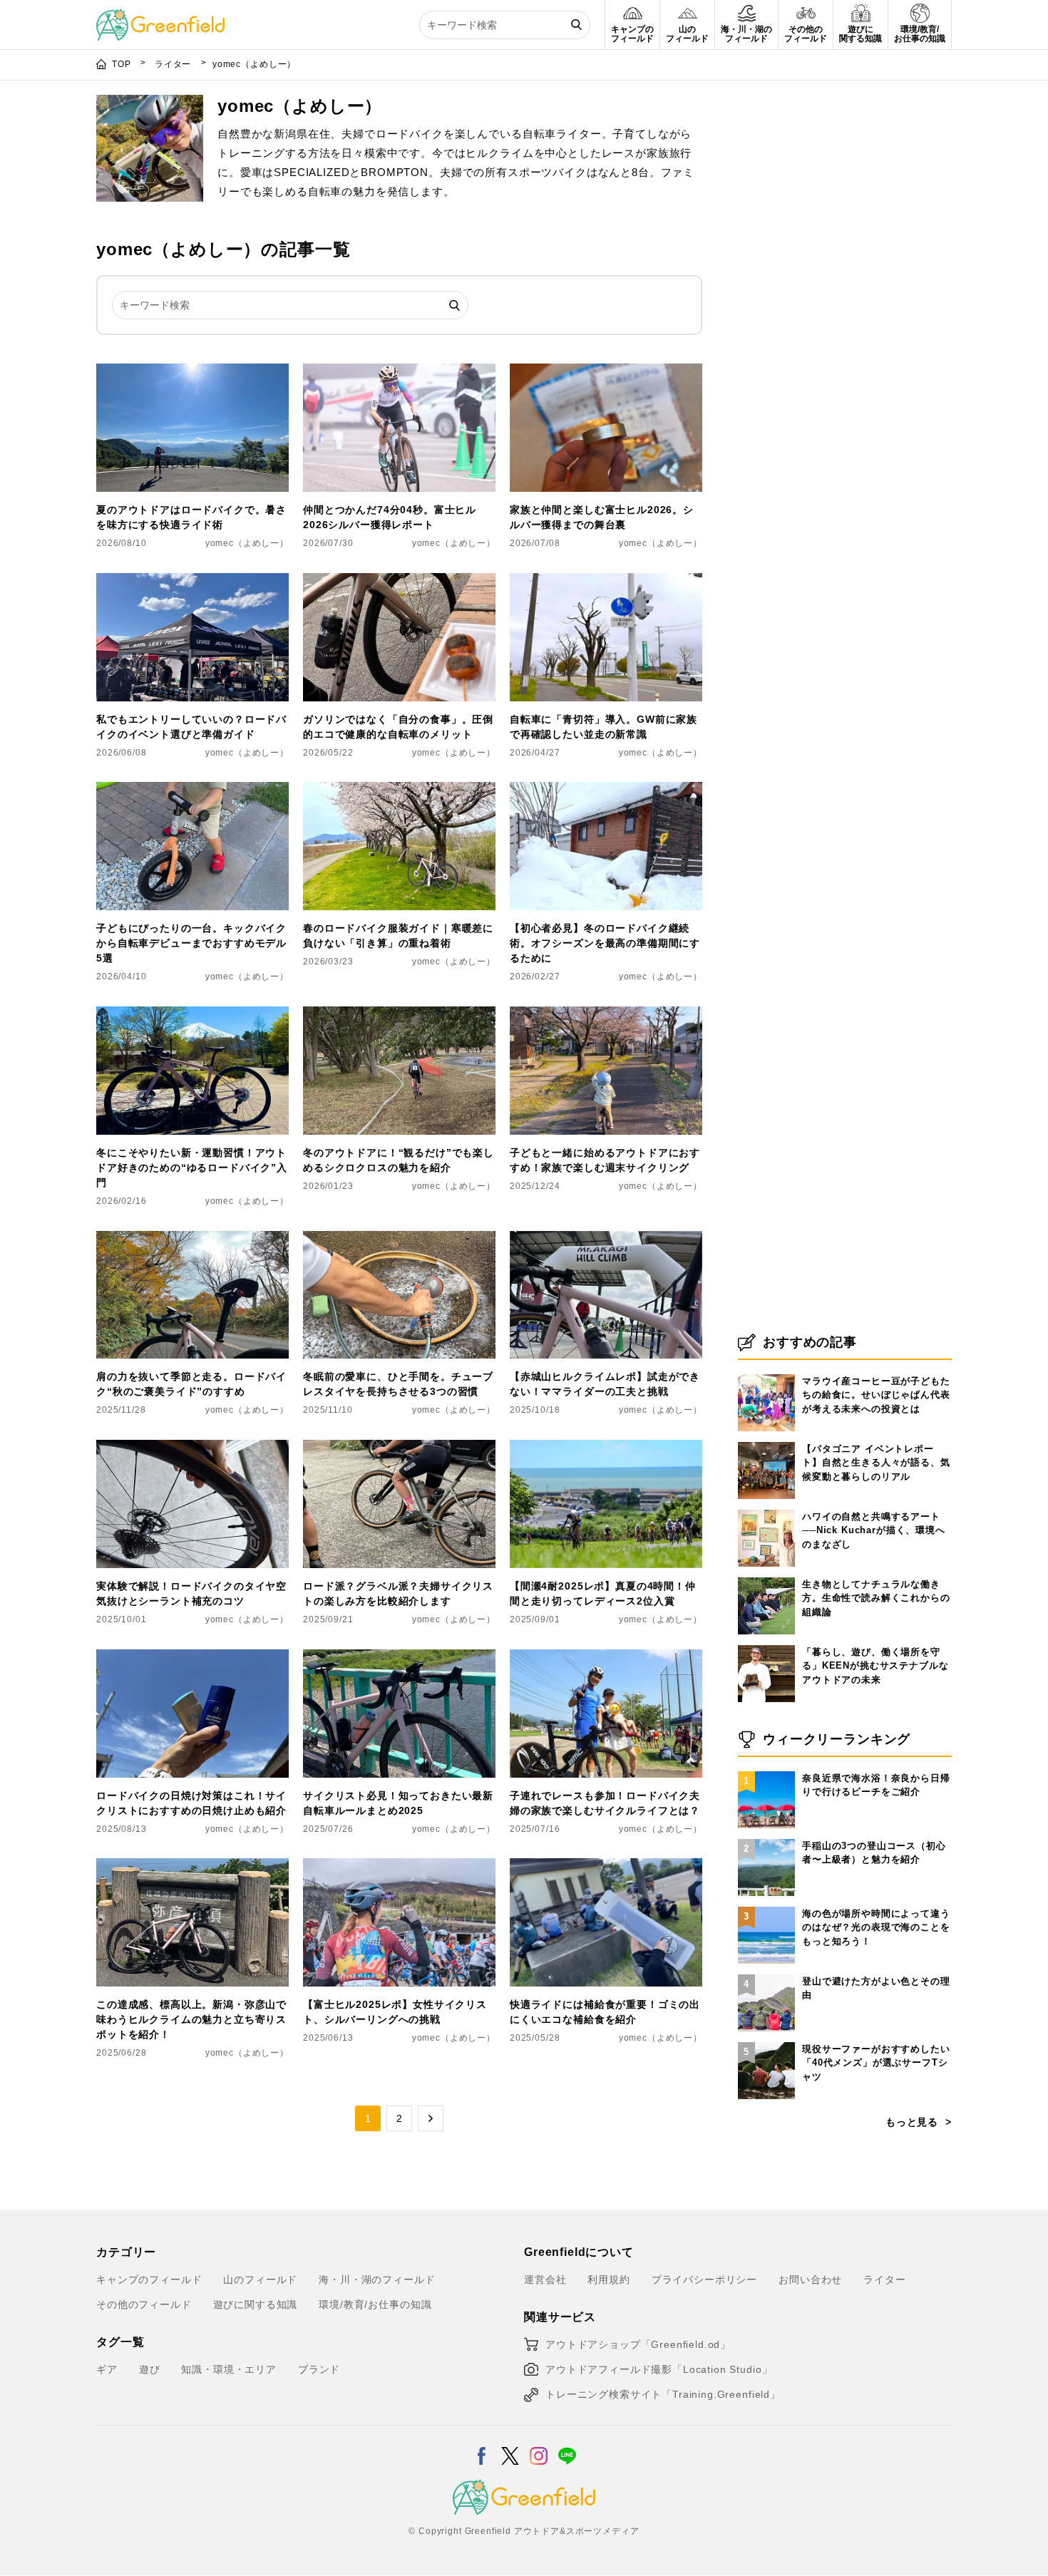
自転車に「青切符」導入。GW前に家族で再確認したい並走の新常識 (603, 727)
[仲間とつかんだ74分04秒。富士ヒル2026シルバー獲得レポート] (399, 372)
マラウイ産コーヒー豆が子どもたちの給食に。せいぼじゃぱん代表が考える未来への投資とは (876, 1395)
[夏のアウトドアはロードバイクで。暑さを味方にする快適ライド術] (192, 372)
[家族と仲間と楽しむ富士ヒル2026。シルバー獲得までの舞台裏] (606, 372)
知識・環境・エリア (229, 2369)
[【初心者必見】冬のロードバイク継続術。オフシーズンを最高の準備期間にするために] (606, 790)
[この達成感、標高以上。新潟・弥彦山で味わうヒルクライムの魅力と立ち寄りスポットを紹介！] (192, 1867)
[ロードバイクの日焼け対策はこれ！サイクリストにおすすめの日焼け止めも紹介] (192, 1658)
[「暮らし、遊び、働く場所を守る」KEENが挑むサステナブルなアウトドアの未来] (766, 1645)
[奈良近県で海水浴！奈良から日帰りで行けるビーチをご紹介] (766, 1771)
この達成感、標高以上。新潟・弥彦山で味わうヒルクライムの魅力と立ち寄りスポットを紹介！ (191, 2019)
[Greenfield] (160, 17)
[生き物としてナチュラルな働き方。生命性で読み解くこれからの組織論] (766, 1577)
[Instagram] (539, 2447)
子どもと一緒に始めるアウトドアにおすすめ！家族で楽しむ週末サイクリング (605, 1160)
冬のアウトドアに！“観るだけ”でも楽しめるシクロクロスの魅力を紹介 (399, 1160)
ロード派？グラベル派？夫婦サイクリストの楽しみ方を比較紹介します (398, 1593)
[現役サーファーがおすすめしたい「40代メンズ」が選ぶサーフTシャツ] (766, 2042)
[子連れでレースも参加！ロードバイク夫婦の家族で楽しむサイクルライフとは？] (606, 1658)
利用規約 (608, 2279)
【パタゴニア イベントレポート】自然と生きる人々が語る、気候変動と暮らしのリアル (876, 1463)
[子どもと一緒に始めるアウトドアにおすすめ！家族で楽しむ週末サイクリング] (606, 1015)
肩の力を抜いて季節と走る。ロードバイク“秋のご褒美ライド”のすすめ (191, 1384)
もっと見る (912, 2122)
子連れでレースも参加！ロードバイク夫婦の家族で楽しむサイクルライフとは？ (605, 1803)
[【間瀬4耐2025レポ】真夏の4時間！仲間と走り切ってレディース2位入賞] (606, 1448)
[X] (510, 2447)
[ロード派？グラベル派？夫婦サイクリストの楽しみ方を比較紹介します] (399, 1448)
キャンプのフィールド (149, 2279)
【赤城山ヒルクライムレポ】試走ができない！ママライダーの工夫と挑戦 (605, 1384)
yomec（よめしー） (247, 543)
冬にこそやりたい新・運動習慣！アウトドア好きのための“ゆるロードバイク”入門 (192, 1168)
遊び (150, 2369)
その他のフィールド (144, 2304)
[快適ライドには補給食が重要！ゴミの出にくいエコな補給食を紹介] (606, 1867)
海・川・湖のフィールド (377, 2279)
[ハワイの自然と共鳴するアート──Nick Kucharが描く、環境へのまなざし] (766, 1510)
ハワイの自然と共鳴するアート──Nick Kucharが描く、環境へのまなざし (874, 1530)
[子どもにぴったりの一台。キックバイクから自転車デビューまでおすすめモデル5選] (192, 790)
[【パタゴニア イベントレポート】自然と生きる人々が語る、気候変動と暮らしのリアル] (766, 1442)
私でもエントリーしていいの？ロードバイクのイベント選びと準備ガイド (191, 727)
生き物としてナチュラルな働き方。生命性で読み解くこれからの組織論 (876, 1598)
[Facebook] (482, 2447)
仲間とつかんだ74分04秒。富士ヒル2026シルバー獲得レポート (390, 517)
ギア (107, 2369)
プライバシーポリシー (704, 2279)
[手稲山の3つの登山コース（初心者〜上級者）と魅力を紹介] (766, 1839)
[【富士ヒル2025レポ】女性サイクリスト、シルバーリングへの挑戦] (399, 1867)
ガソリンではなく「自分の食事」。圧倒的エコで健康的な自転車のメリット (398, 727)
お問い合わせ (810, 2279)
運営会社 (545, 2279)
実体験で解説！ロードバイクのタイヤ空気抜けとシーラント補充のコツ (191, 1593)
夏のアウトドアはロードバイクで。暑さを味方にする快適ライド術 (191, 517)
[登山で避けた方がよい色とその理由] (766, 1974)
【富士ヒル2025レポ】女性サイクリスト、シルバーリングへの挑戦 (395, 2012)
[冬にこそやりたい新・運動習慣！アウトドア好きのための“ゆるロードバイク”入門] (192, 1015)
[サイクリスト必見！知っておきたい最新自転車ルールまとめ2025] (399, 1658)
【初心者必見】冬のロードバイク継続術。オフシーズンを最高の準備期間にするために (605, 943)
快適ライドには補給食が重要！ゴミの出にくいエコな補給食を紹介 (605, 2012)
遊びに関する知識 (256, 2304)
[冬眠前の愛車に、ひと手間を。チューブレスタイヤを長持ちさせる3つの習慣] (399, 1240)
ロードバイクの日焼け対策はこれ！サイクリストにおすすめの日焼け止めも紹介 (191, 1803)
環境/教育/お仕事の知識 (375, 2304)
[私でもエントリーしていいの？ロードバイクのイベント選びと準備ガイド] (192, 582)
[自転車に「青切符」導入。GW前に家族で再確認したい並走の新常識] (606, 582)
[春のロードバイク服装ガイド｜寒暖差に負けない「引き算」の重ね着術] (399, 790)
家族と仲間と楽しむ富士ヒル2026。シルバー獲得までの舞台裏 (602, 517)
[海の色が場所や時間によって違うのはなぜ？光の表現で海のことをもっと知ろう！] (766, 1907)
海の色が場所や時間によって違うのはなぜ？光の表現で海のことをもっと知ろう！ (876, 1927)
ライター (174, 64)
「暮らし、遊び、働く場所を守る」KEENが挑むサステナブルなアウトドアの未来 (875, 1666)
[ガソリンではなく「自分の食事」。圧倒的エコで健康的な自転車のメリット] (399, 582)
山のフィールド (260, 2279)
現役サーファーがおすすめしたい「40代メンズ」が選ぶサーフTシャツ (876, 2063)
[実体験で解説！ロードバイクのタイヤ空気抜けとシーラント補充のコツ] (192, 1448)
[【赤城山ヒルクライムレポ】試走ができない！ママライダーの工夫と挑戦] (606, 1240)
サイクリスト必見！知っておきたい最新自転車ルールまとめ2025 (398, 1803)
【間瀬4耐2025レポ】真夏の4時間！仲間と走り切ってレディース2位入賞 (603, 1593)
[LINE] (567, 2447)
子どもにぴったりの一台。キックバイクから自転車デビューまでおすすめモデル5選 (191, 943)
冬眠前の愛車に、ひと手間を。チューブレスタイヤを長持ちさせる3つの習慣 (398, 1384)
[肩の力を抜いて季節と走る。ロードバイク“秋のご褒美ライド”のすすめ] (192, 1240)
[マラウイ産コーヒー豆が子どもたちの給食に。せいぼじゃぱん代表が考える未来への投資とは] (766, 1374)
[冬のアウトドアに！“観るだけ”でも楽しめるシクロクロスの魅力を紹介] (399, 1015)
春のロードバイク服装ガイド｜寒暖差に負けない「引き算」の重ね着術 (398, 936)
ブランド (319, 2369)
